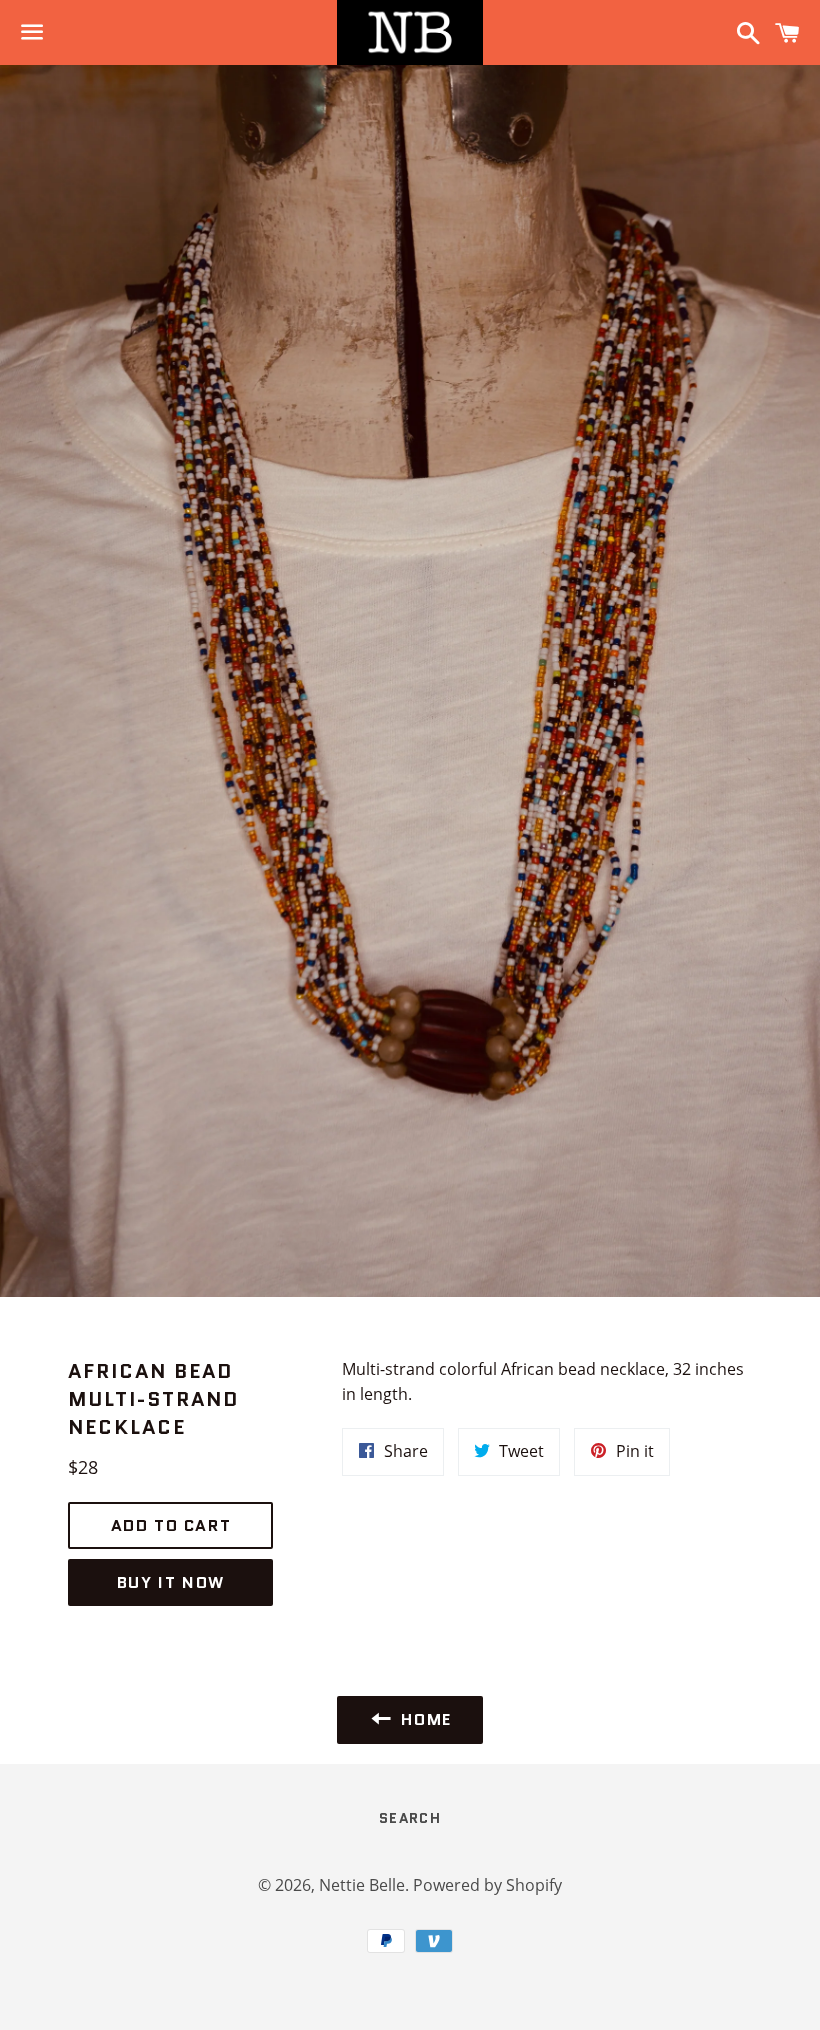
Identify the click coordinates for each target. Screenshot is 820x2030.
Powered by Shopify (487, 1885)
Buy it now (171, 1582)
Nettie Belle (362, 1885)
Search (410, 1818)
